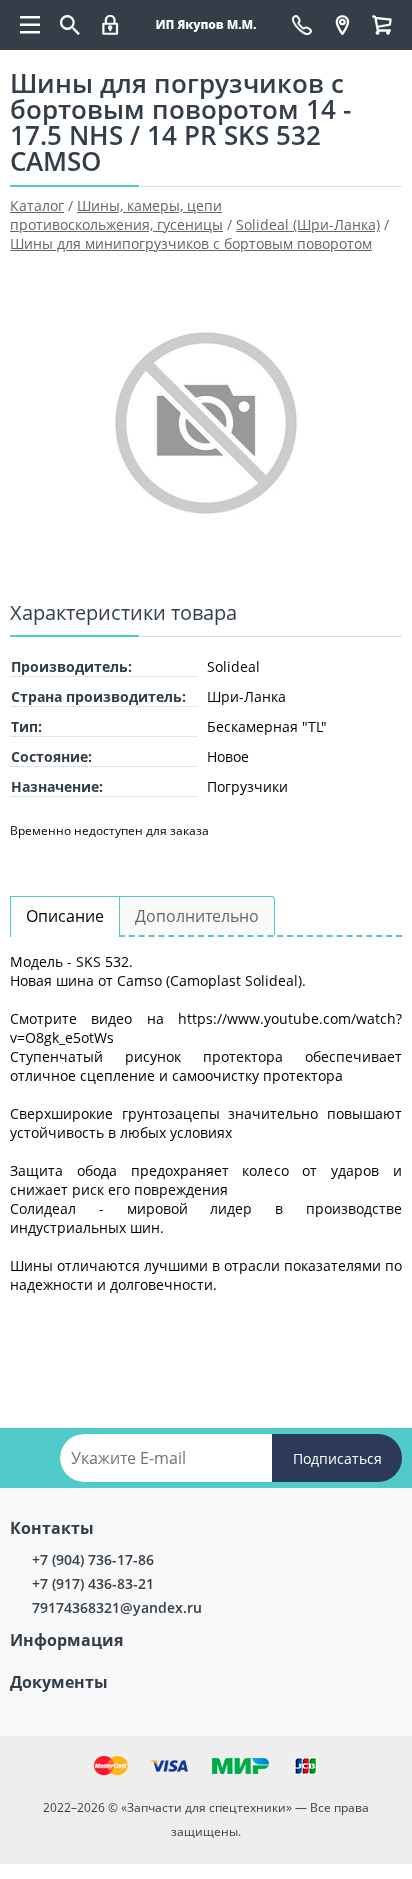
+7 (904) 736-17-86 (93, 1559)
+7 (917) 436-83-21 (93, 1583)
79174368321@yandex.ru (117, 1607)
